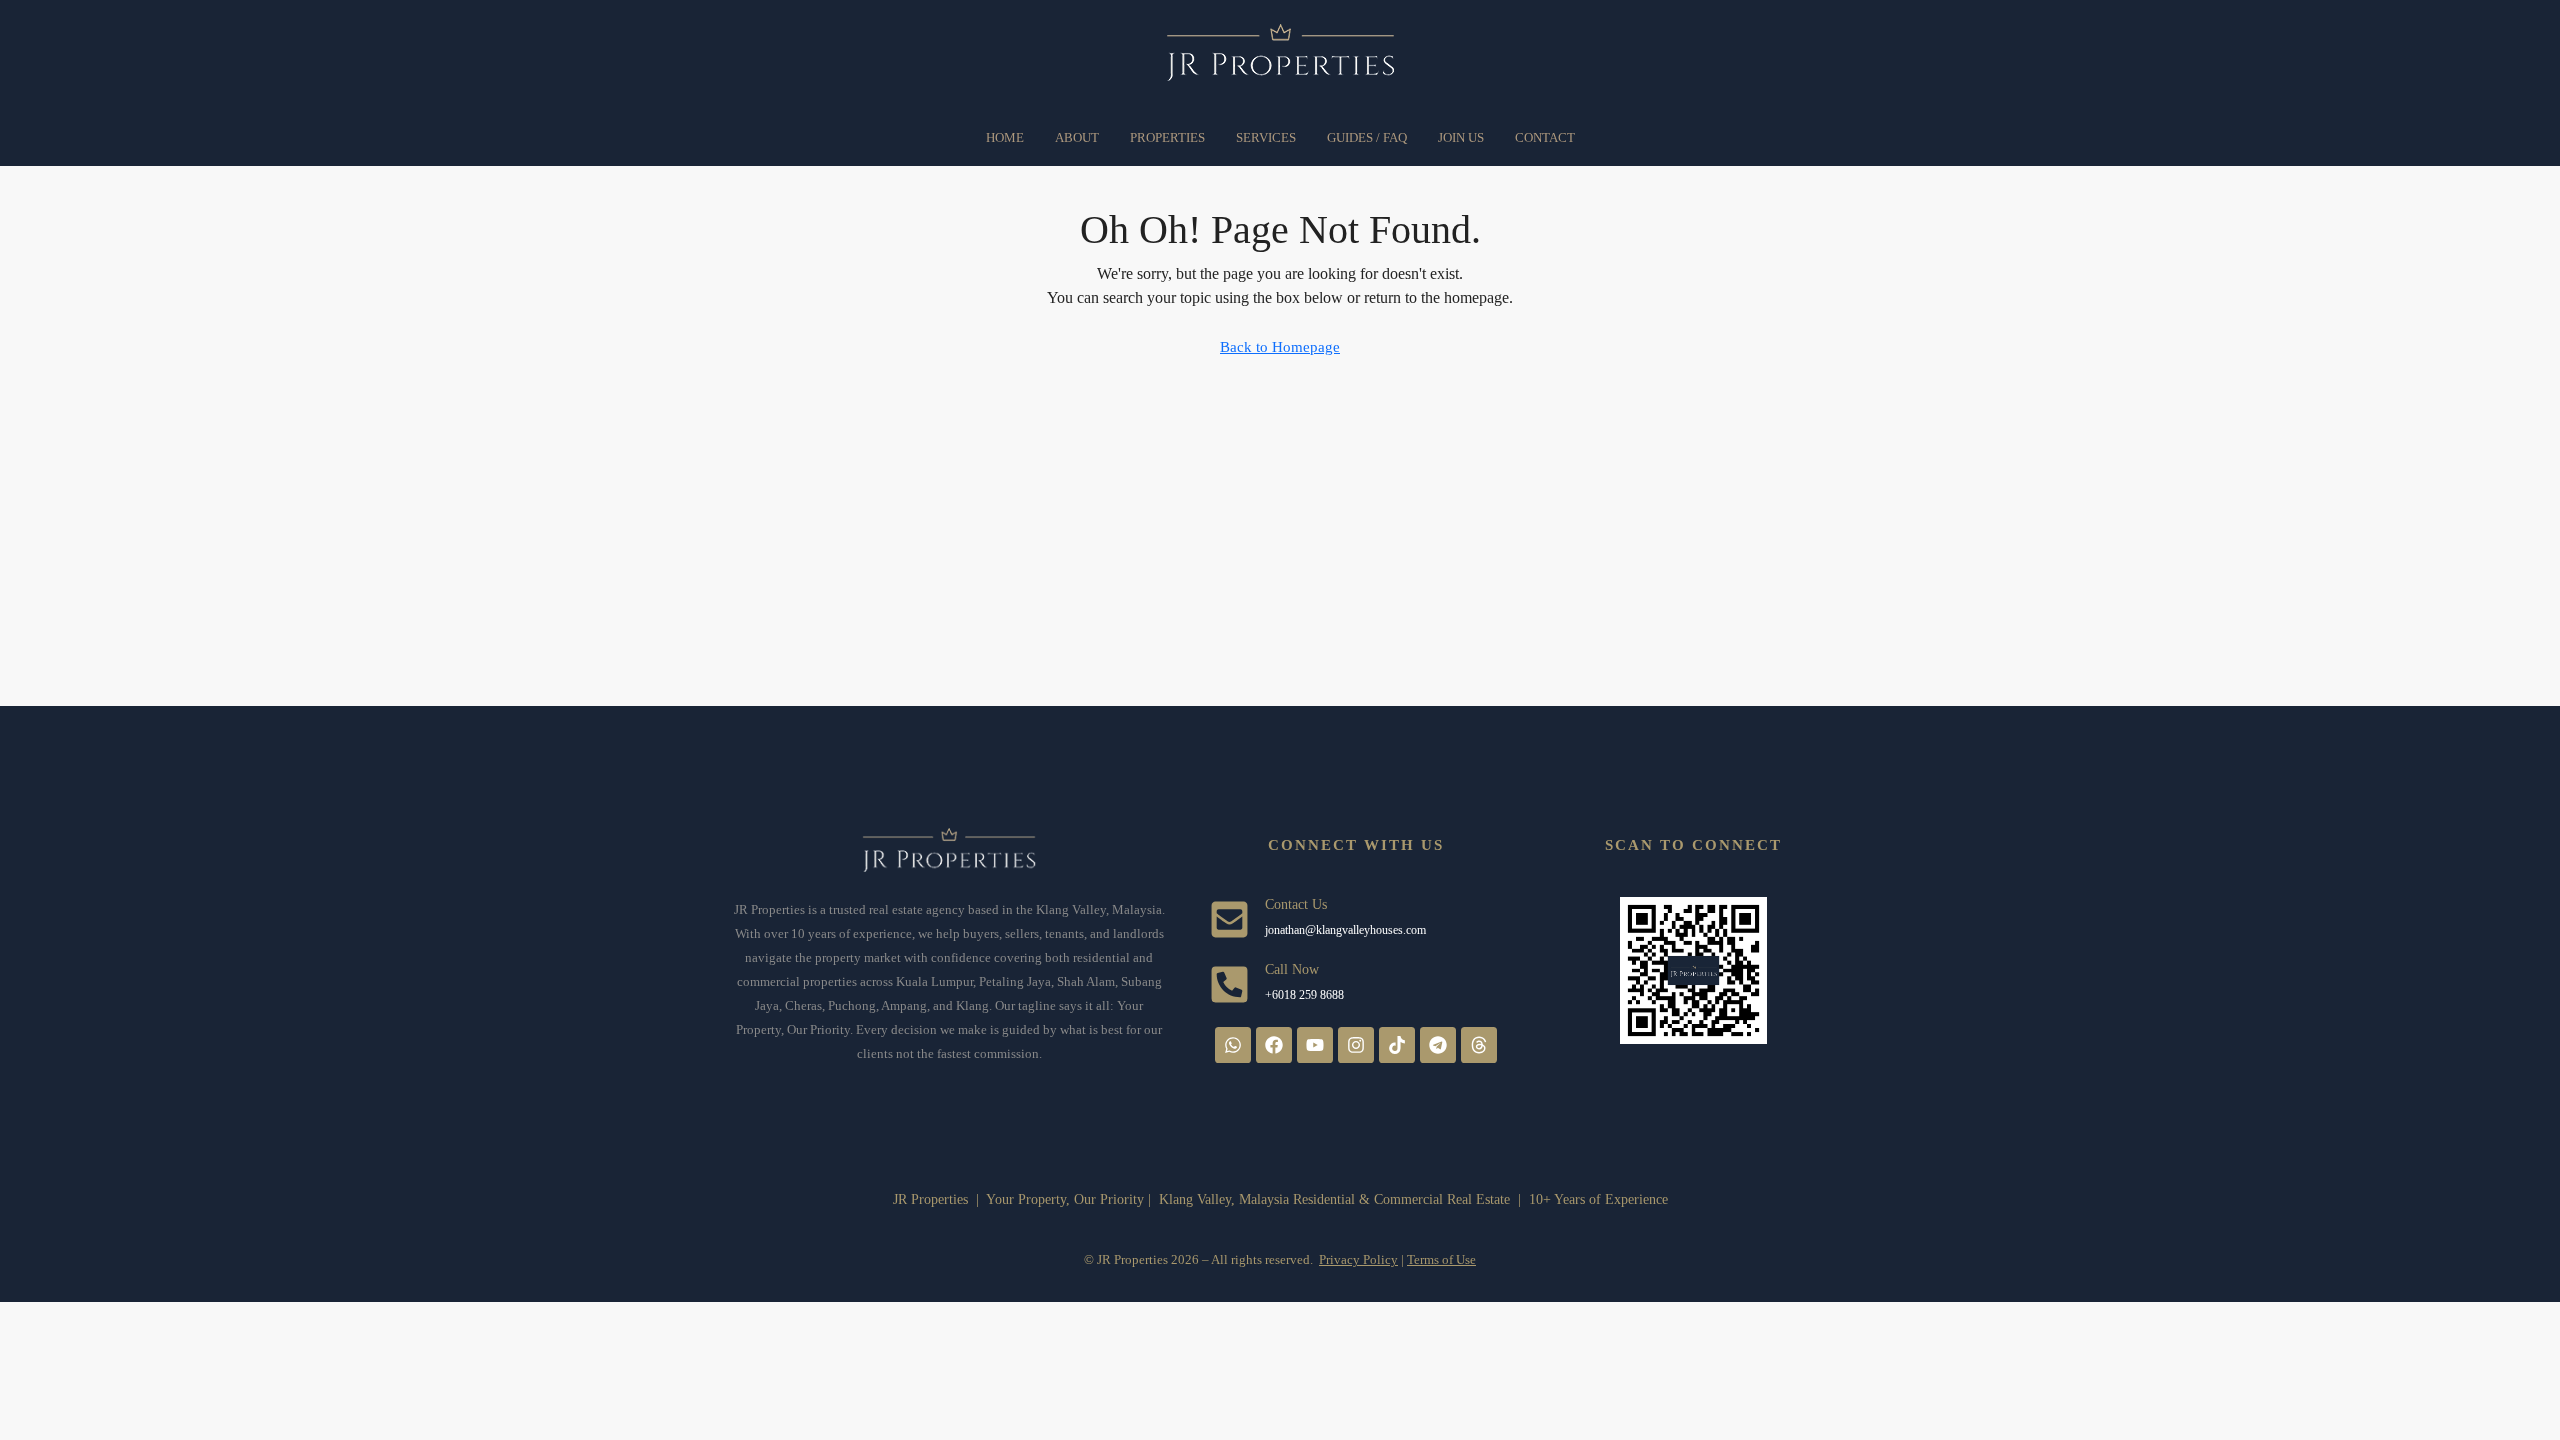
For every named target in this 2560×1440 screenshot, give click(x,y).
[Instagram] (1356, 1045)
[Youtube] (1315, 1045)
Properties (1167, 137)
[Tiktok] (1397, 1045)
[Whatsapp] (1233, 1045)
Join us (1461, 137)
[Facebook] (1274, 1045)
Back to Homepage (1280, 347)
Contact (1545, 137)
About (1077, 137)
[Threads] (1479, 1045)
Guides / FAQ (1367, 137)
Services (1266, 137)
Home (1005, 137)
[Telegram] (1438, 1045)
